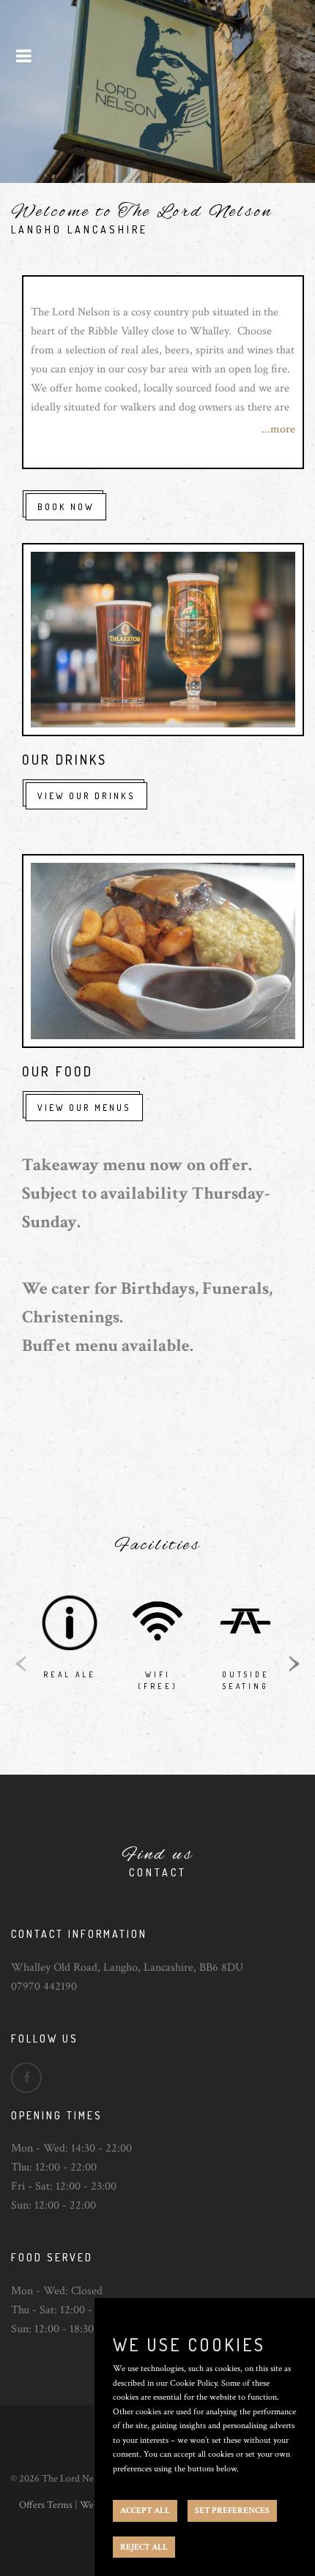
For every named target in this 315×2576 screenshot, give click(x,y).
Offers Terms (46, 2505)
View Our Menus (84, 1108)
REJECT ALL (144, 2547)
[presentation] (21, 1662)
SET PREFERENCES (232, 2511)
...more (278, 429)
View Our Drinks (86, 796)
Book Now (66, 507)
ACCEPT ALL (145, 2511)
